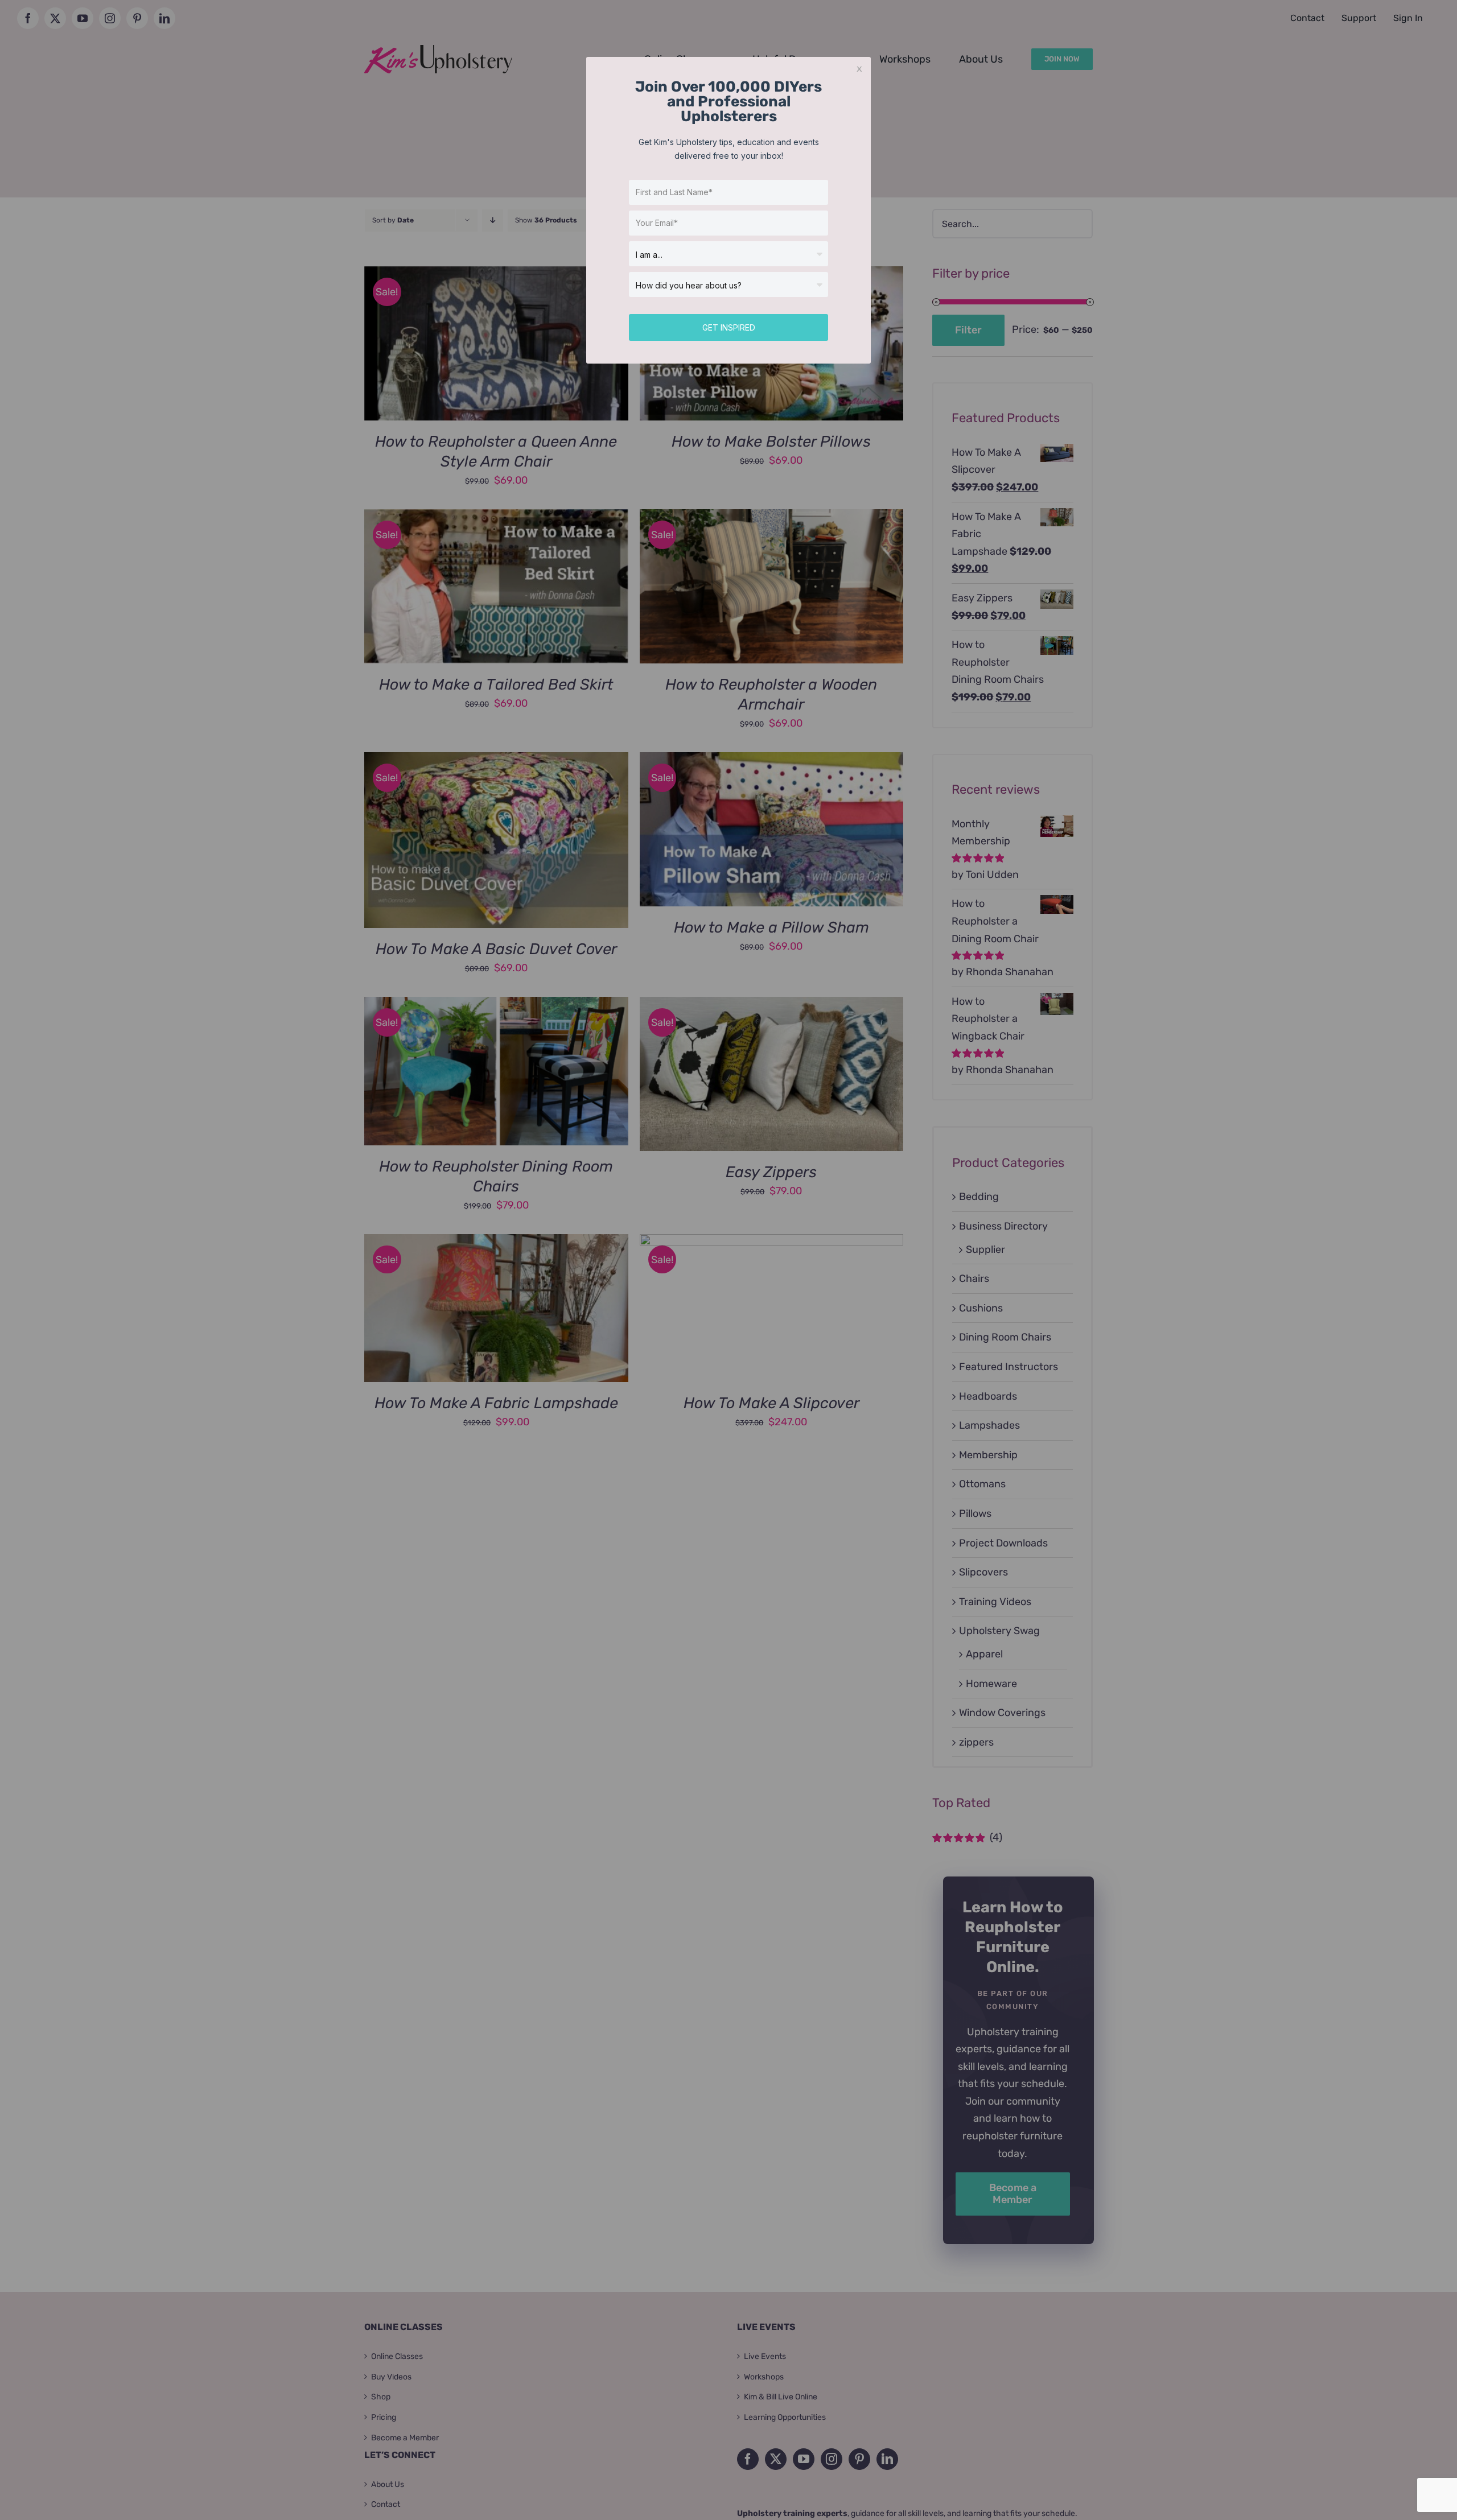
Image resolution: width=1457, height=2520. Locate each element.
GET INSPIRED (729, 327)
